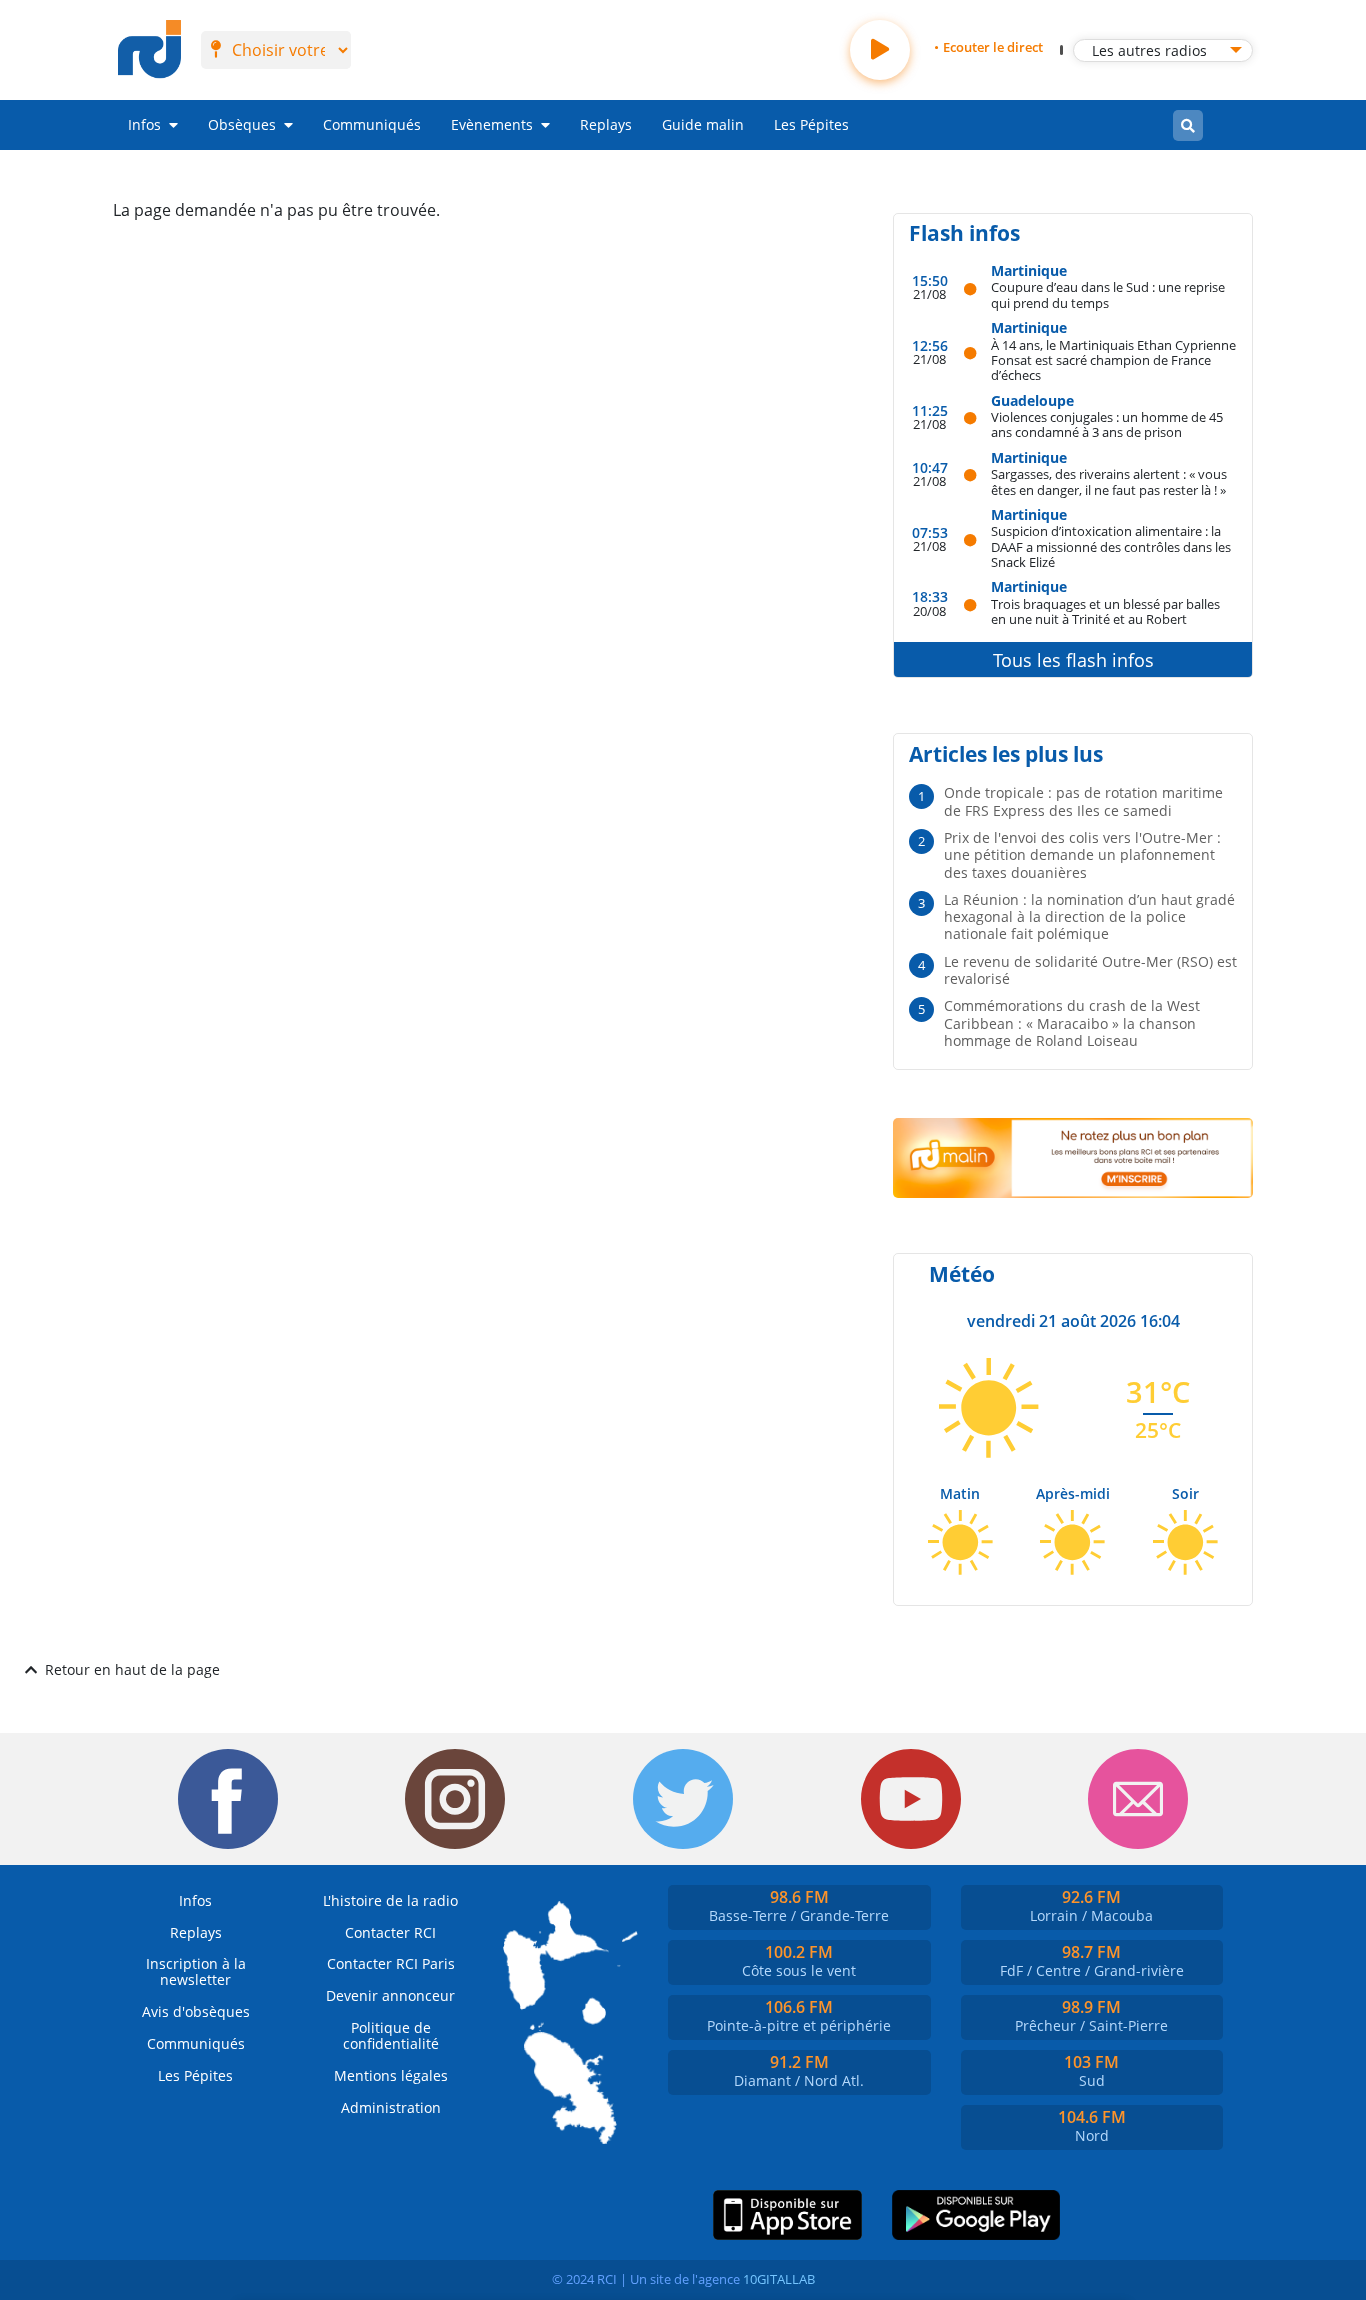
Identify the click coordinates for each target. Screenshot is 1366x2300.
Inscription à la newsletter (196, 1971)
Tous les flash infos (1073, 660)
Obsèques (242, 124)
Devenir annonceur (390, 1995)
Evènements (492, 124)
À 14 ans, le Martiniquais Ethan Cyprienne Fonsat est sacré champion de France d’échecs (1113, 360)
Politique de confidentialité (391, 2035)
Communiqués (372, 124)
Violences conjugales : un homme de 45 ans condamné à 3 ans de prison (1107, 424)
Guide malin (703, 124)
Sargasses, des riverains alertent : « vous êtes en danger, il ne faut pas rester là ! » (1109, 481)
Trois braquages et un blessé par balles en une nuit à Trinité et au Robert (1105, 611)
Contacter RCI (390, 1932)
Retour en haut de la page (132, 1669)
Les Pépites (811, 124)
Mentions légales (391, 2075)
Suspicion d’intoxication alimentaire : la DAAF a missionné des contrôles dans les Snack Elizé (1111, 546)
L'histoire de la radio (390, 1900)
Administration (391, 2107)
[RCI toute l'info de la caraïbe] (149, 50)
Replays (606, 124)
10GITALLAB (779, 2279)
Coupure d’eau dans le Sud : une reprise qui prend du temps (1108, 294)
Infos (144, 124)
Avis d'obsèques (196, 2011)
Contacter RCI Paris (391, 1963)
